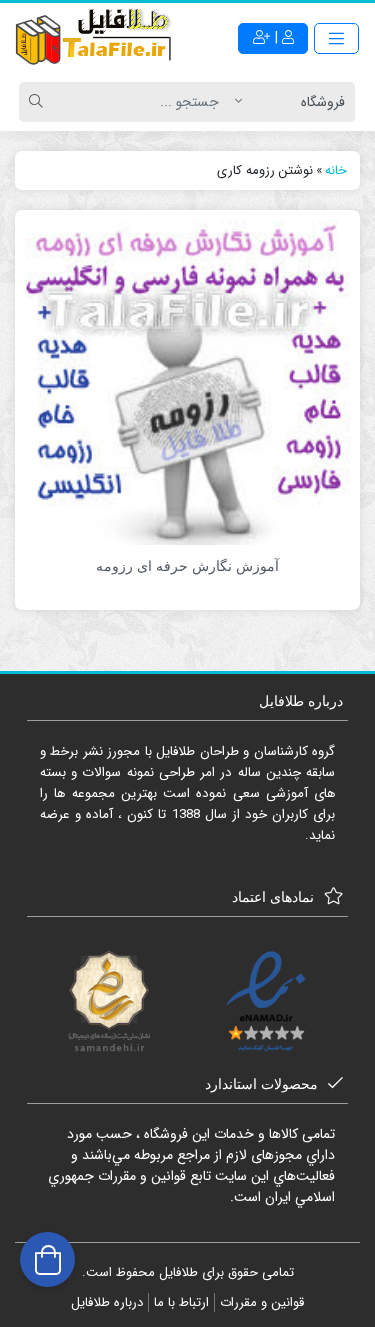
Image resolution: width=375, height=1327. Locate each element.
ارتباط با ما (181, 1302)
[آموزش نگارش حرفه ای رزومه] (187, 382)
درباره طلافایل (107, 1302)
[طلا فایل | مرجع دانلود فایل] (94, 39)
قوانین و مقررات (262, 1302)
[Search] (39, 102)
